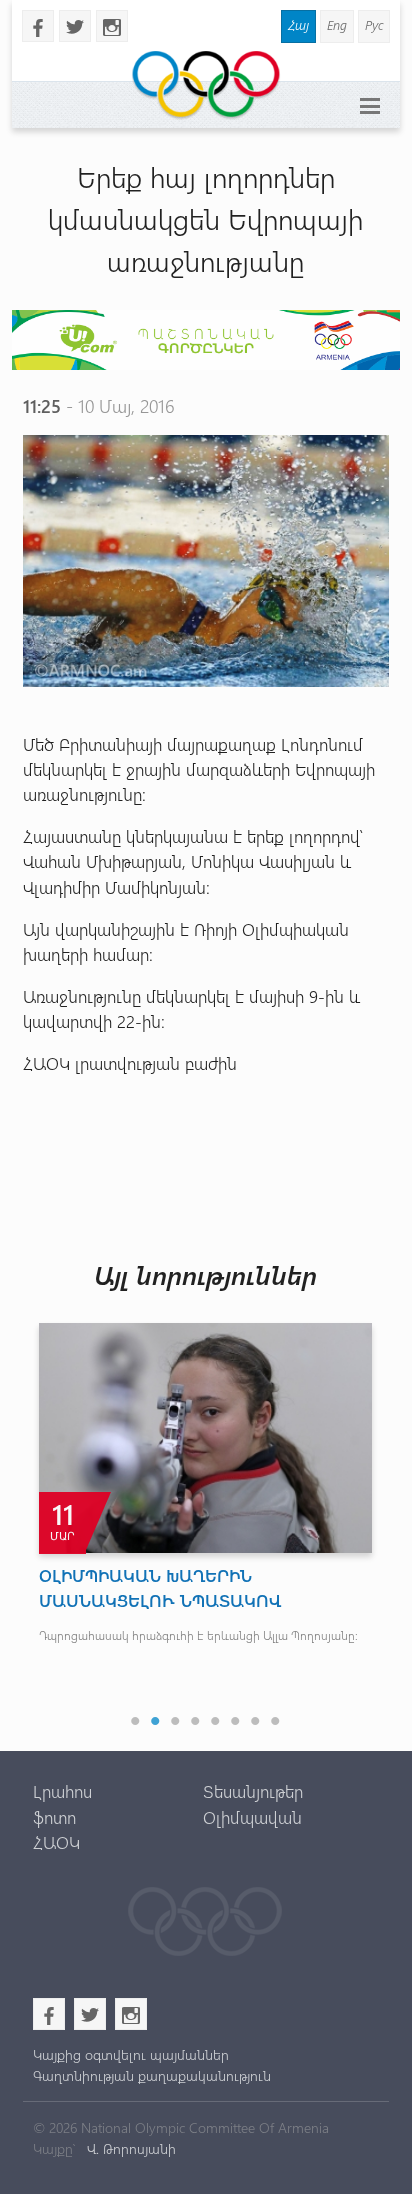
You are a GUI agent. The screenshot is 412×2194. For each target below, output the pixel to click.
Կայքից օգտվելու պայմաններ (131, 2054)
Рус (374, 24)
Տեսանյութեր (253, 1791)
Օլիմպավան (252, 1817)
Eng (337, 24)
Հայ (298, 24)
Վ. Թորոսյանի (129, 2148)
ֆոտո (54, 1817)
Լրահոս (62, 1791)
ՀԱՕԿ (56, 1842)
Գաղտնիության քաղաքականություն (152, 2075)
